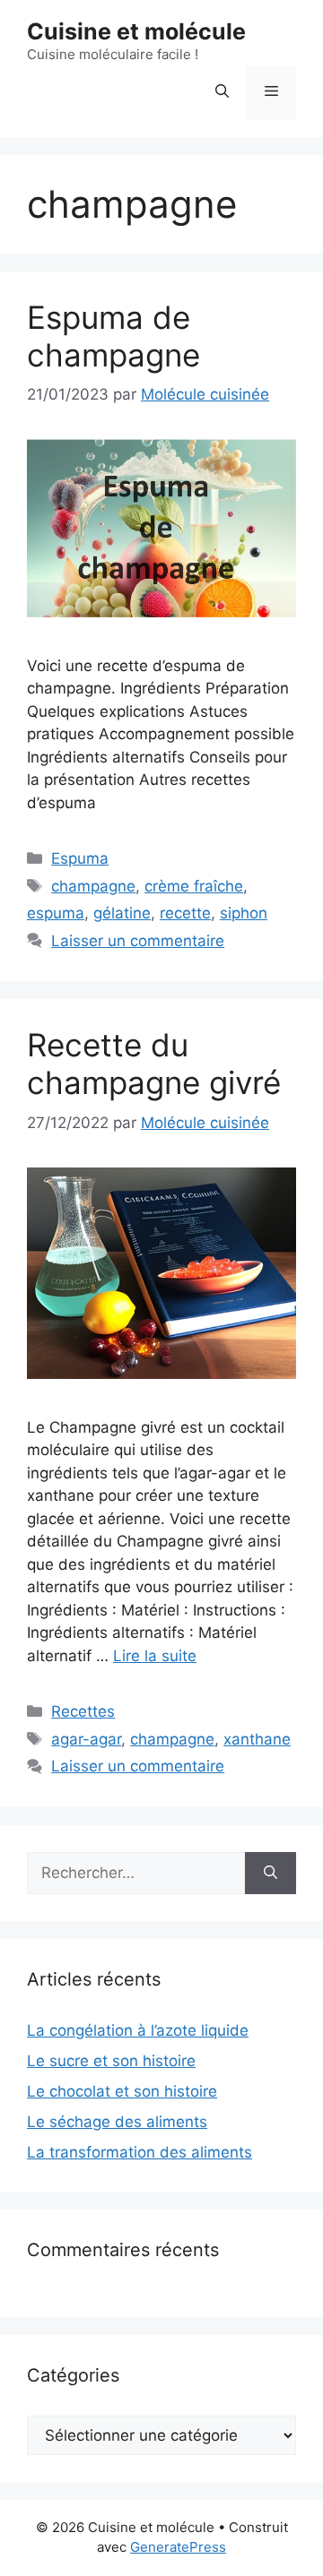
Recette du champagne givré (154, 1064)
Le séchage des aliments (117, 2122)
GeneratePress (178, 2547)
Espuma (80, 858)
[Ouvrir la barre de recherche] (222, 92)
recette (185, 913)
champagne (93, 886)
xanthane (257, 1739)
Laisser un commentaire (138, 941)
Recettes (83, 1711)
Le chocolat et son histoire (122, 2091)
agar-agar (86, 1739)
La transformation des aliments (140, 2152)
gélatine (122, 913)
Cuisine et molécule (136, 31)
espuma (56, 913)
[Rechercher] (271, 1874)
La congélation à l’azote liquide (138, 2030)
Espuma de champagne (113, 336)
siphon (244, 913)
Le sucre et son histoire (111, 2061)
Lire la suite (155, 1656)
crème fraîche (194, 886)
